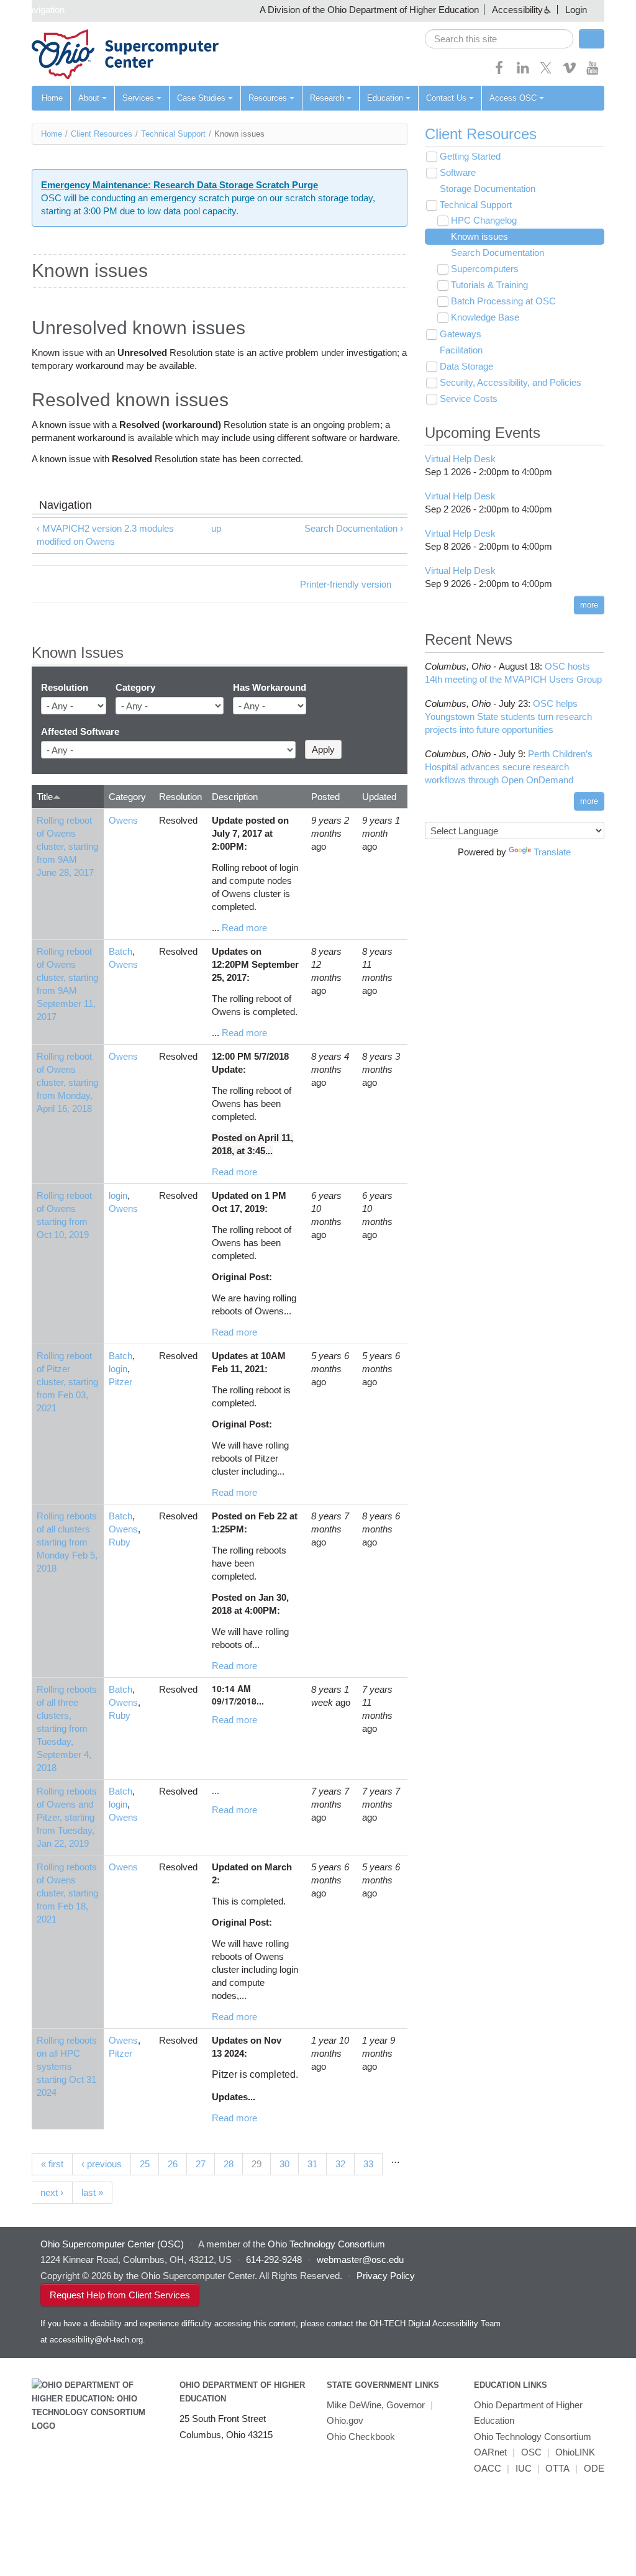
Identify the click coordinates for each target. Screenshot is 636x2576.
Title (45, 797)
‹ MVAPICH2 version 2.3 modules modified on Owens (105, 535)
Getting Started (470, 156)
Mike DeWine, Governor (376, 2405)
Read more (244, 928)
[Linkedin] (523, 72)
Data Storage (466, 366)
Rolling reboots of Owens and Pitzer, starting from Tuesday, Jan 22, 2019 (67, 1817)
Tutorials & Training (489, 285)
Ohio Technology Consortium (533, 2437)
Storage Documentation (488, 189)
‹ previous (102, 2164)
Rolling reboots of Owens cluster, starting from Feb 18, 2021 (67, 1893)
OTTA (557, 2468)
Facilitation (461, 350)
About (89, 98)
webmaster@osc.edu (360, 2260)
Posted (325, 797)
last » (92, 2192)
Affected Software (80, 731)
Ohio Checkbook (361, 2437)
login (118, 1195)
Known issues (479, 236)
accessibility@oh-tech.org (96, 2340)
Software (458, 172)
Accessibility (517, 10)
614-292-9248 (274, 2260)
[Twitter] (546, 72)
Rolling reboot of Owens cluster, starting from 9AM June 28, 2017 (67, 846)
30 (284, 2164)
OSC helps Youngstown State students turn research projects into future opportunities (508, 717)
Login (576, 10)
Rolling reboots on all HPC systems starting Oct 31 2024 (67, 2066)
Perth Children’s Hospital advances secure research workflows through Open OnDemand (509, 767)
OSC (531, 2452)
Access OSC (513, 98)
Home (52, 98)
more (589, 605)
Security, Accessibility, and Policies (511, 382)
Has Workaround (270, 687)
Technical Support (173, 134)
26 (173, 2164)
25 (145, 2164)
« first (52, 2164)
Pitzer (120, 1382)
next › (52, 2192)
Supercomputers (485, 269)
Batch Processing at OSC (503, 301)
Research (327, 98)
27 (201, 2164)
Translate (552, 852)
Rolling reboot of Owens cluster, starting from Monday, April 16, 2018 (67, 1082)
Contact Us (446, 98)
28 (229, 2164)
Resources (268, 98)
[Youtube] (593, 72)
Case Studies (201, 98)
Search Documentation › (354, 528)
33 (368, 2164)
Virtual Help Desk (460, 459)
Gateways (461, 334)
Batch (120, 951)
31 (312, 2164)
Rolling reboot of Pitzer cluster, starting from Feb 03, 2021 (67, 1382)
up (216, 528)
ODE (594, 2468)
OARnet (490, 2452)
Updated (379, 797)
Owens (123, 820)
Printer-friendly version (346, 584)
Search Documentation (497, 253)
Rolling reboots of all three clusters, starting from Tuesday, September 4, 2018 (67, 1728)
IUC (524, 2468)
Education (385, 98)
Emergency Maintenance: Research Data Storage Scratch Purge (179, 185)
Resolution (65, 687)
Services (138, 98)
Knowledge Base (485, 317)
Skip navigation (34, 10)
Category (135, 687)
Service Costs (469, 398)
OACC (488, 2468)
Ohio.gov (345, 2420)
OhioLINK (575, 2452)
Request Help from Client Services (120, 2295)
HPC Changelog (484, 220)
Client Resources (102, 134)
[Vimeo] (570, 72)
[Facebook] (499, 72)
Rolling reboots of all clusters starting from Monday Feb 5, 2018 (67, 1542)
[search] (499, 39)
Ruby (120, 1542)
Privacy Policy (386, 2276)
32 (340, 2164)
